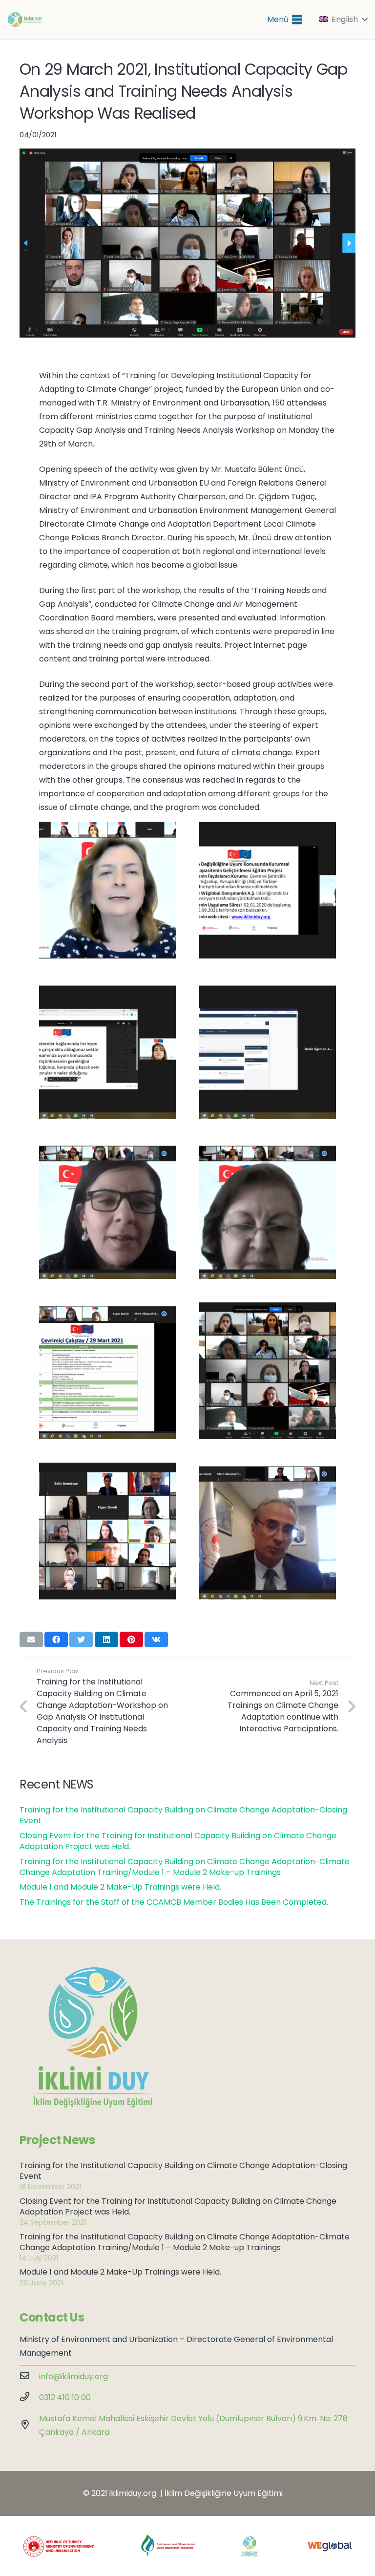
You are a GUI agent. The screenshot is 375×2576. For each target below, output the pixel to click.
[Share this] (56, 1639)
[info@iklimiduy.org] (29, 2377)
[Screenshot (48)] (107, 1531)
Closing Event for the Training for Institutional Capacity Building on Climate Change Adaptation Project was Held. (178, 1841)
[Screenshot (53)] (107, 1371)
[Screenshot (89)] (107, 1050)
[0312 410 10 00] (29, 2398)
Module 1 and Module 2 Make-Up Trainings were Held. (120, 1887)
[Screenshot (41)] (268, 1531)
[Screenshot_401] (107, 890)
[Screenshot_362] (268, 890)
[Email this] (31, 1639)
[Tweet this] (81, 1639)
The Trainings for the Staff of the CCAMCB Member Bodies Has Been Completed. (174, 1902)
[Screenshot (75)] (107, 1211)
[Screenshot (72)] (268, 1211)
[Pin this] (131, 1639)
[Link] (25, 20)
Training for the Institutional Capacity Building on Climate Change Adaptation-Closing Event (183, 1815)
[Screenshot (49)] (268, 1371)
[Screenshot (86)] (268, 1050)
